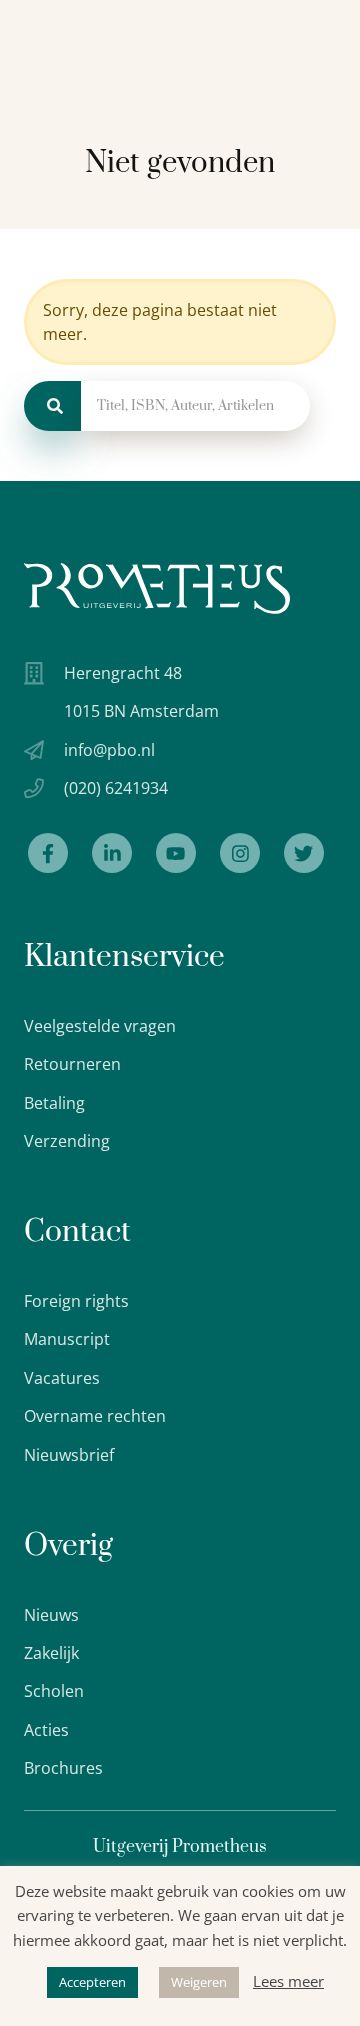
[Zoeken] (52, 406)
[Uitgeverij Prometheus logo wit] (157, 588)
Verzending (67, 1141)
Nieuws (51, 1615)
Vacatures (62, 1378)
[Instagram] (240, 853)
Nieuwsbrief (69, 1455)
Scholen (54, 1691)
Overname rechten (95, 1416)
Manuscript (67, 1339)
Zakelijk (51, 1653)
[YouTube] (176, 853)
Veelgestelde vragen (100, 1026)
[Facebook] (48, 853)
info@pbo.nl (109, 750)
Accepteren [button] (92, 1982)
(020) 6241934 (116, 788)
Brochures (63, 1768)
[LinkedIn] (112, 853)
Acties (46, 1730)
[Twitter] (304, 853)
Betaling (54, 1103)
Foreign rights (76, 1301)
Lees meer (288, 1981)
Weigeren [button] (199, 1982)
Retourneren (72, 1064)
